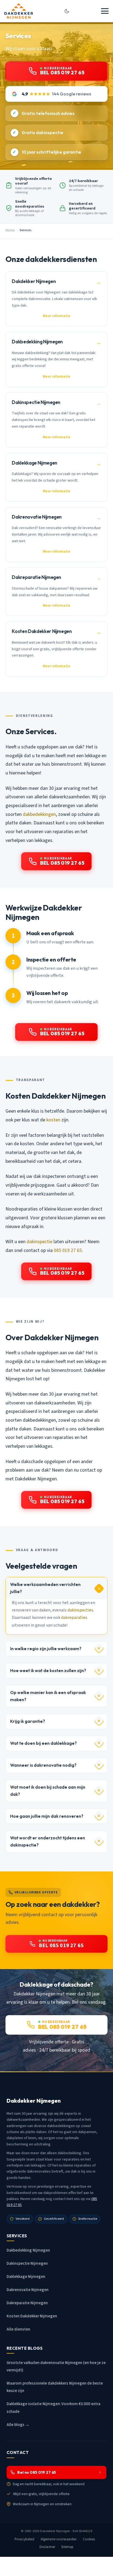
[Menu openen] (105, 11)
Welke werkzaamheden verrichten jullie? (45, 1588)
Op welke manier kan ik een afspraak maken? (48, 1696)
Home (10, 230)
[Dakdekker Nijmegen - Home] (19, 11)
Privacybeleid (25, 2539)
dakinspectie (39, 1242)
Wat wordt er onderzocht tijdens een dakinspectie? (48, 1841)
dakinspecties (80, 1610)
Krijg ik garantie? (28, 1721)
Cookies (89, 2539)
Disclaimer (47, 2547)
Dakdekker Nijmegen (55, 2531)
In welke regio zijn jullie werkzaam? (46, 1649)
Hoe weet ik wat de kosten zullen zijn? (48, 1671)
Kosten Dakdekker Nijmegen (32, 2316)
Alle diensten (18, 2329)
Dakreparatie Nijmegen (27, 2303)
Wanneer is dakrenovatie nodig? (43, 1765)
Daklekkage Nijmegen (26, 2277)
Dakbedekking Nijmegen (28, 2250)
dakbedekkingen (39, 814)
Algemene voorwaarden (59, 2539)
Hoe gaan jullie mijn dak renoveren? (47, 1816)
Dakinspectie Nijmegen (27, 2263)
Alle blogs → (18, 2425)
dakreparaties (74, 1618)
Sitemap (67, 2547)
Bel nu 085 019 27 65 (37, 2472)
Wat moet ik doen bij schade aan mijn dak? (48, 1791)
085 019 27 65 (68, 1250)
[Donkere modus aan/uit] (67, 11)
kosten (53, 1120)
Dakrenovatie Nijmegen (28, 2290)
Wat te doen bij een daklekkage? (43, 1743)
